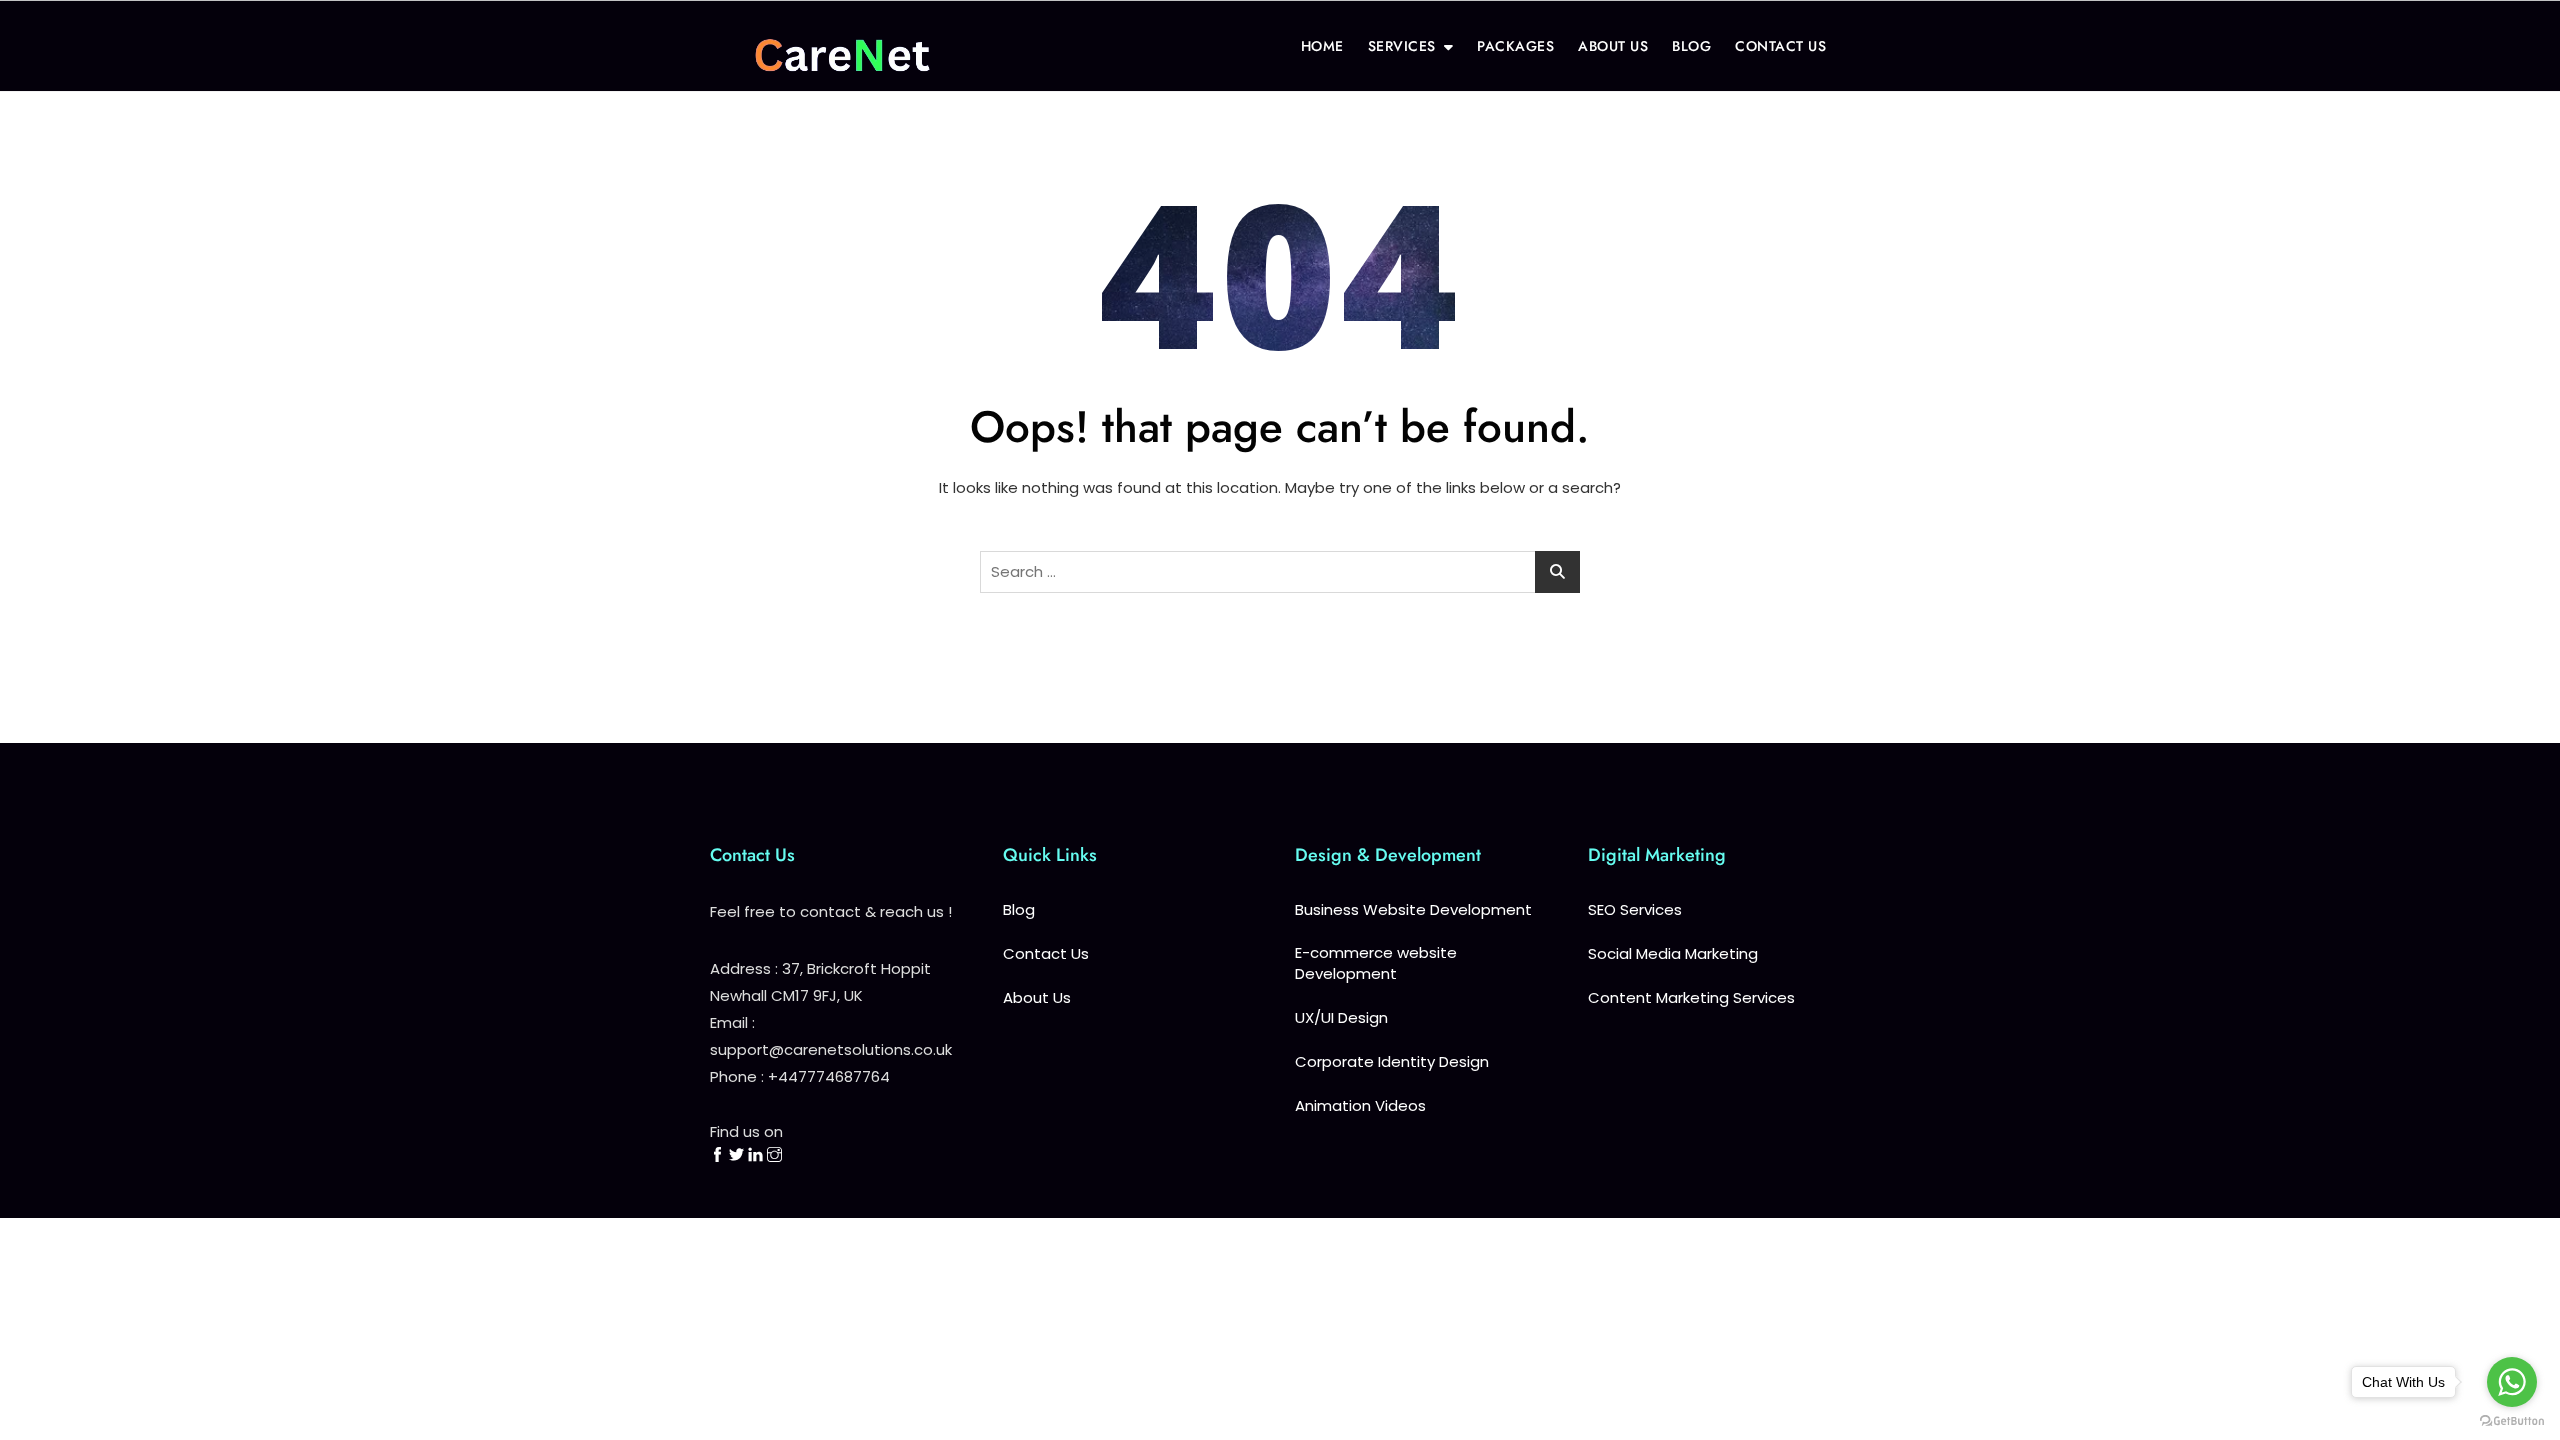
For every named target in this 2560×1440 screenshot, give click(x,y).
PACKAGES (1515, 46)
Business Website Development (1413, 909)
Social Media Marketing (1673, 953)
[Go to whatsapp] (2512, 1382)
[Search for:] (1280, 572)
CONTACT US (1780, 46)
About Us (1037, 997)
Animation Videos (1360, 1105)
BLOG (1691, 46)
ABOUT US (1613, 46)
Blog (1019, 909)
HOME (1322, 46)
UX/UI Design (1341, 1017)
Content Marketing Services (1691, 997)
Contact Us (1046, 953)
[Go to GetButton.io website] (2512, 1420)
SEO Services (1635, 909)
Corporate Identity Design (1392, 1061)
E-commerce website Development (1376, 963)
